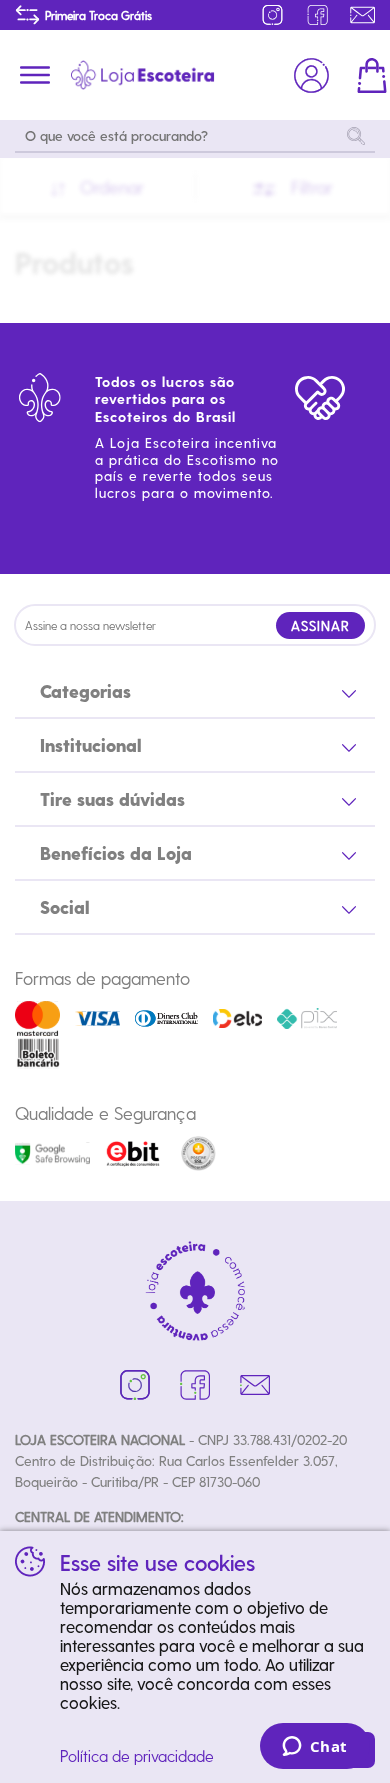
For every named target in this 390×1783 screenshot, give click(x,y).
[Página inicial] (142, 75)
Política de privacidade (137, 1755)
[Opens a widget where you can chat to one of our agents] (314, 1748)
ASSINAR (320, 625)
